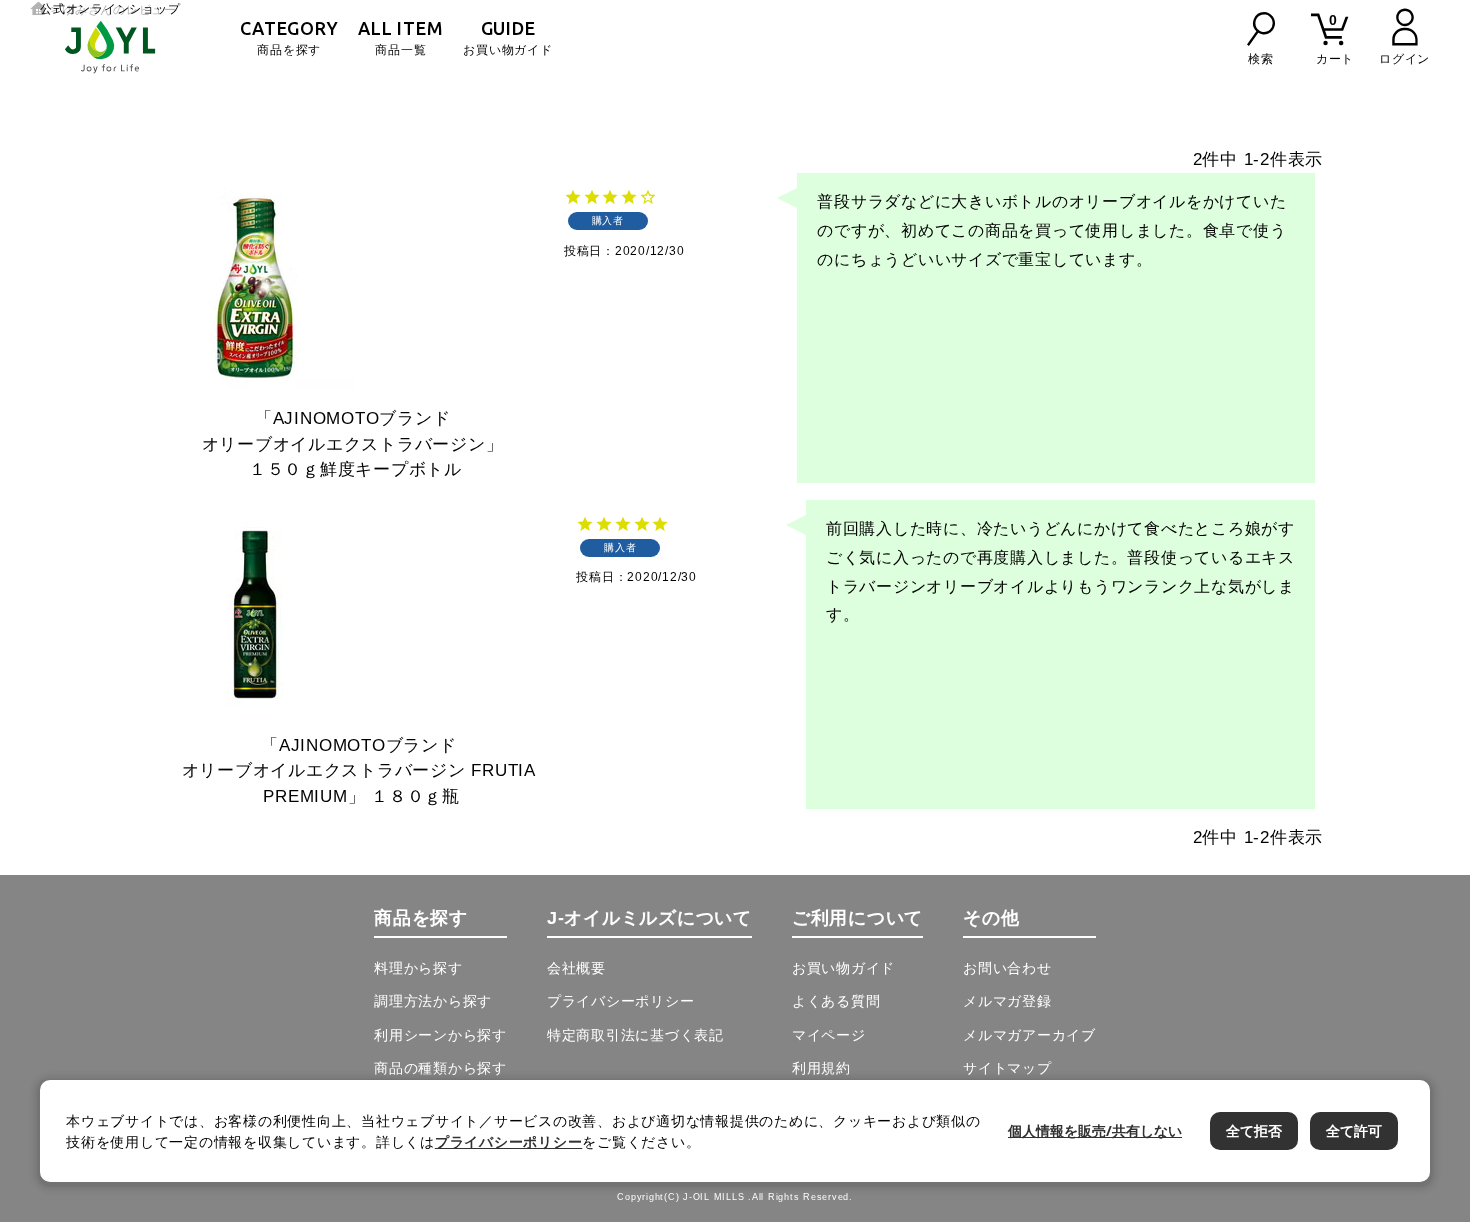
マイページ (829, 1035)
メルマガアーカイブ (1029, 1035)
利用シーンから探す (440, 1035)
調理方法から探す (433, 1001)
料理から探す (418, 968)
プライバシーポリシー (621, 1001)
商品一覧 (400, 37)
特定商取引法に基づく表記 (635, 1035)
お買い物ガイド (507, 37)
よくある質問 (836, 1001)
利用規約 (821, 1068)
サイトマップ (1007, 1068)
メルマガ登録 (1007, 1001)
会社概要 (576, 968)
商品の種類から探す (440, 1068)
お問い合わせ (1007, 968)
